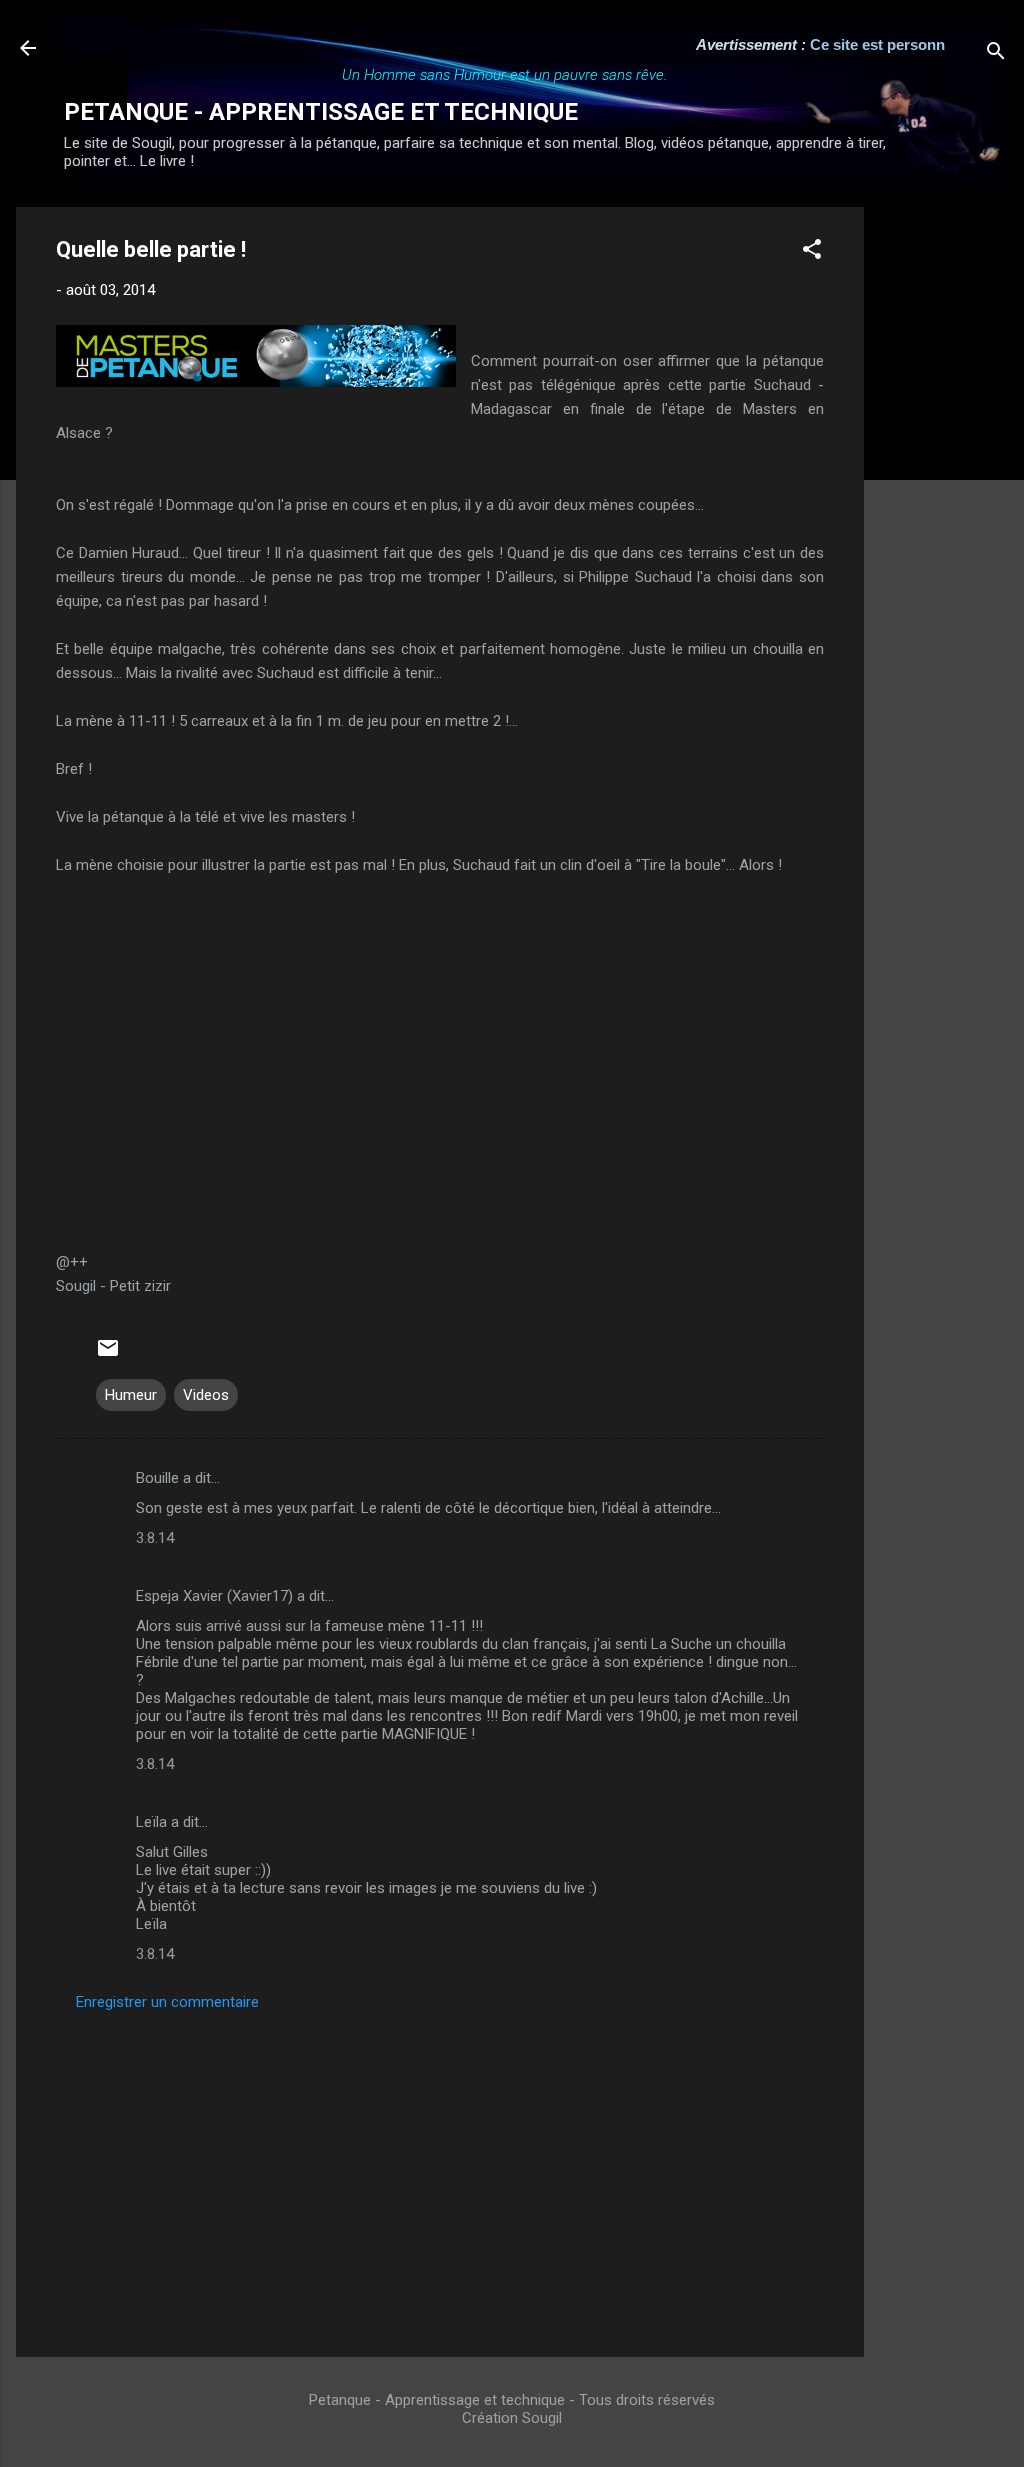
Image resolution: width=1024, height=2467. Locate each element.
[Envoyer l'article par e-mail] (108, 1355)
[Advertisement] (944, 507)
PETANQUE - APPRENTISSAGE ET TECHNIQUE (321, 112)
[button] (812, 252)
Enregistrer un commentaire (167, 2002)
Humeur (131, 1395)
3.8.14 (155, 1538)
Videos (206, 1395)
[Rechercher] (996, 54)
